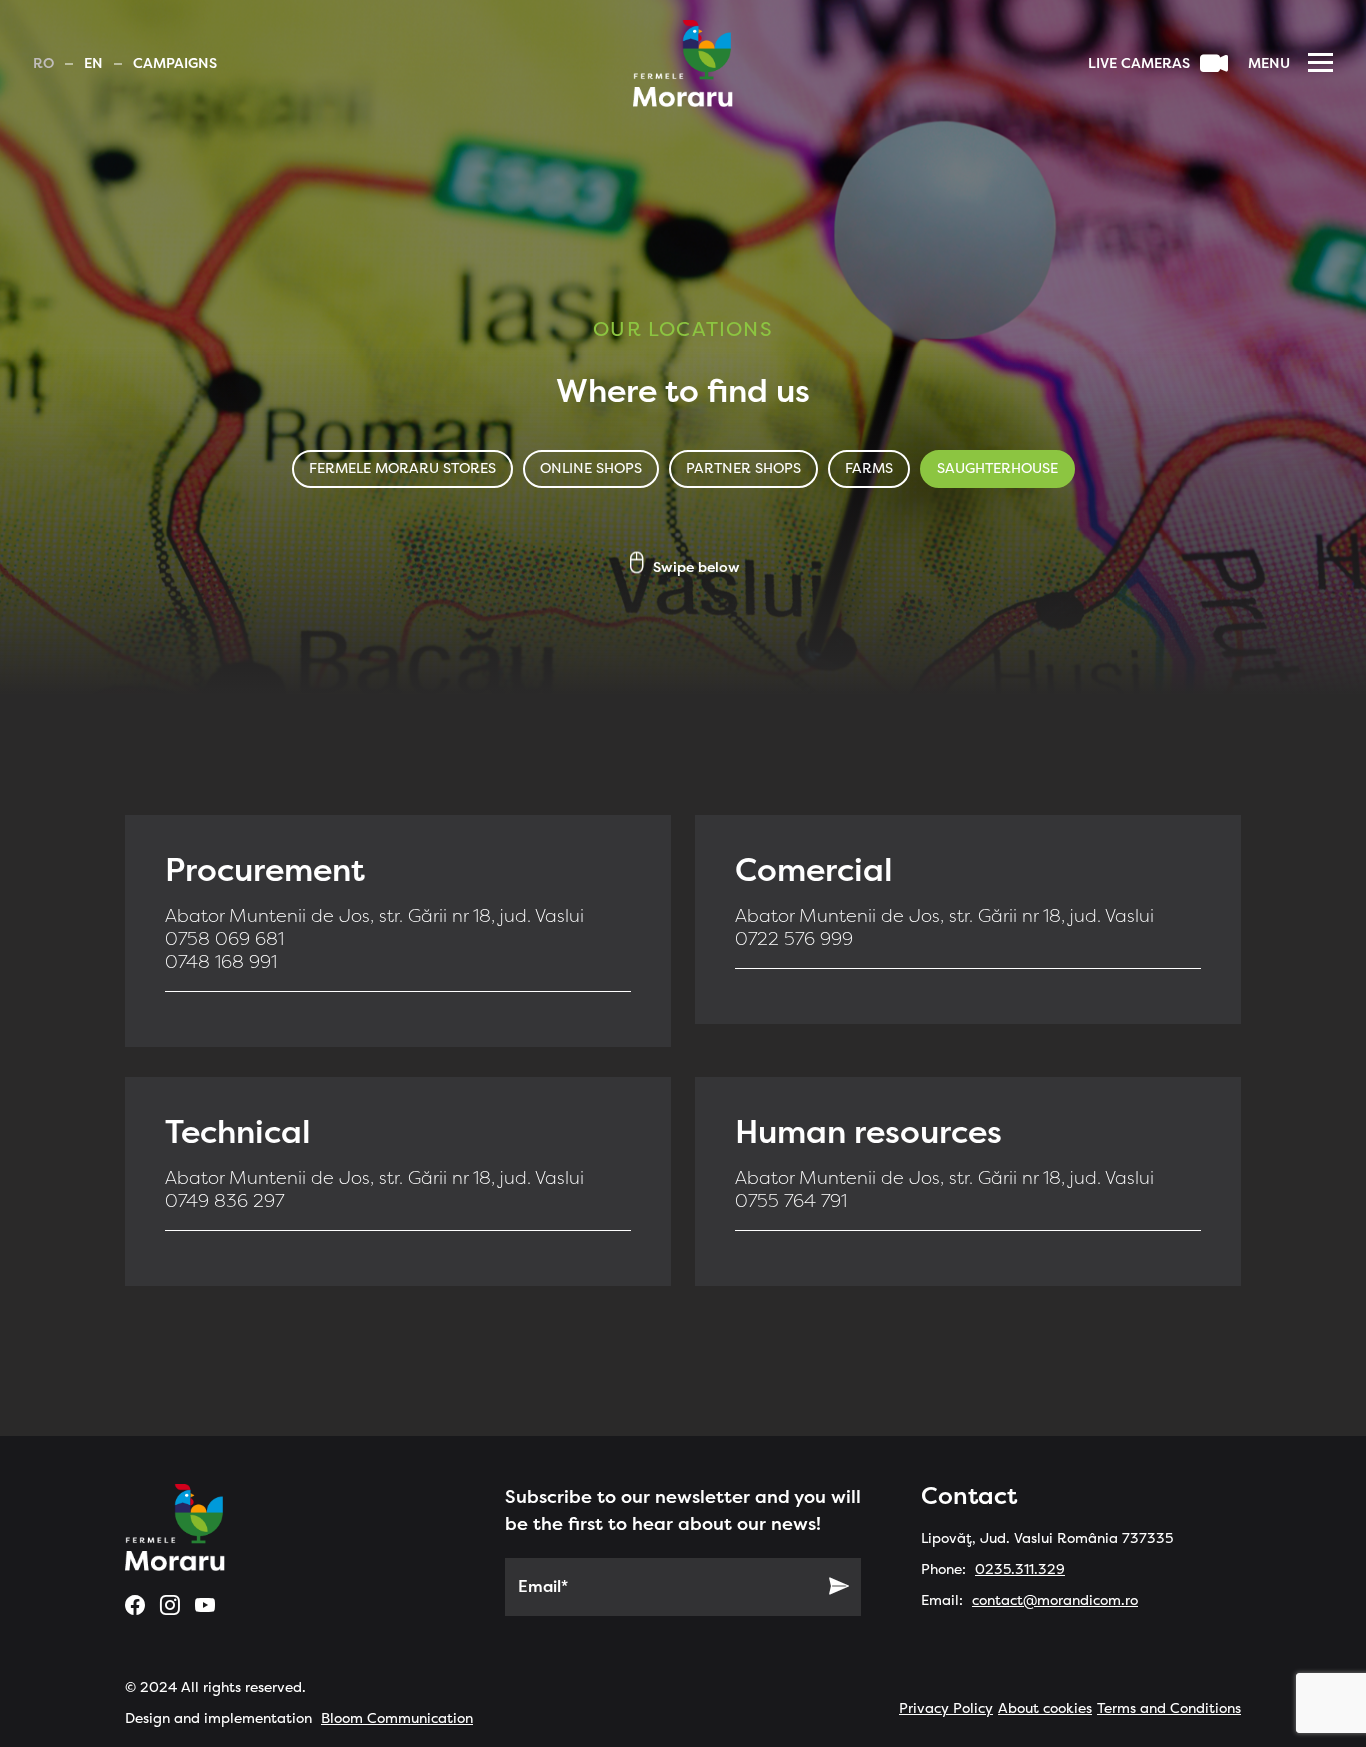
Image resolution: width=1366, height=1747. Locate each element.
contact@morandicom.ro (1055, 1600)
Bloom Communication (397, 1718)
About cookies (1045, 1708)
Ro (43, 64)
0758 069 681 (224, 939)
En (93, 64)
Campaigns (175, 64)
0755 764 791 (791, 1201)
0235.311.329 (1020, 1569)
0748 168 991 (221, 962)
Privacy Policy (946, 1708)
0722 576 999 (794, 939)
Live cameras (1139, 63)
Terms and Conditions (1169, 1708)
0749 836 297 (224, 1201)
